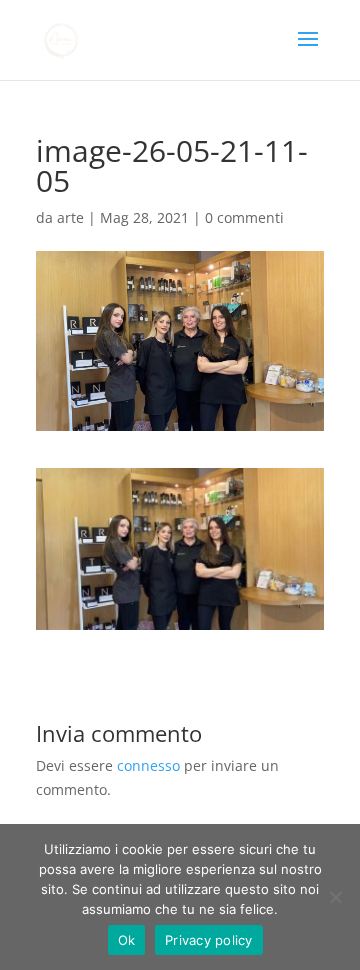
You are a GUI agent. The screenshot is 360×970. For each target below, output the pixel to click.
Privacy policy (209, 940)
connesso (148, 765)
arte (70, 217)
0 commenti (244, 217)
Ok (127, 940)
